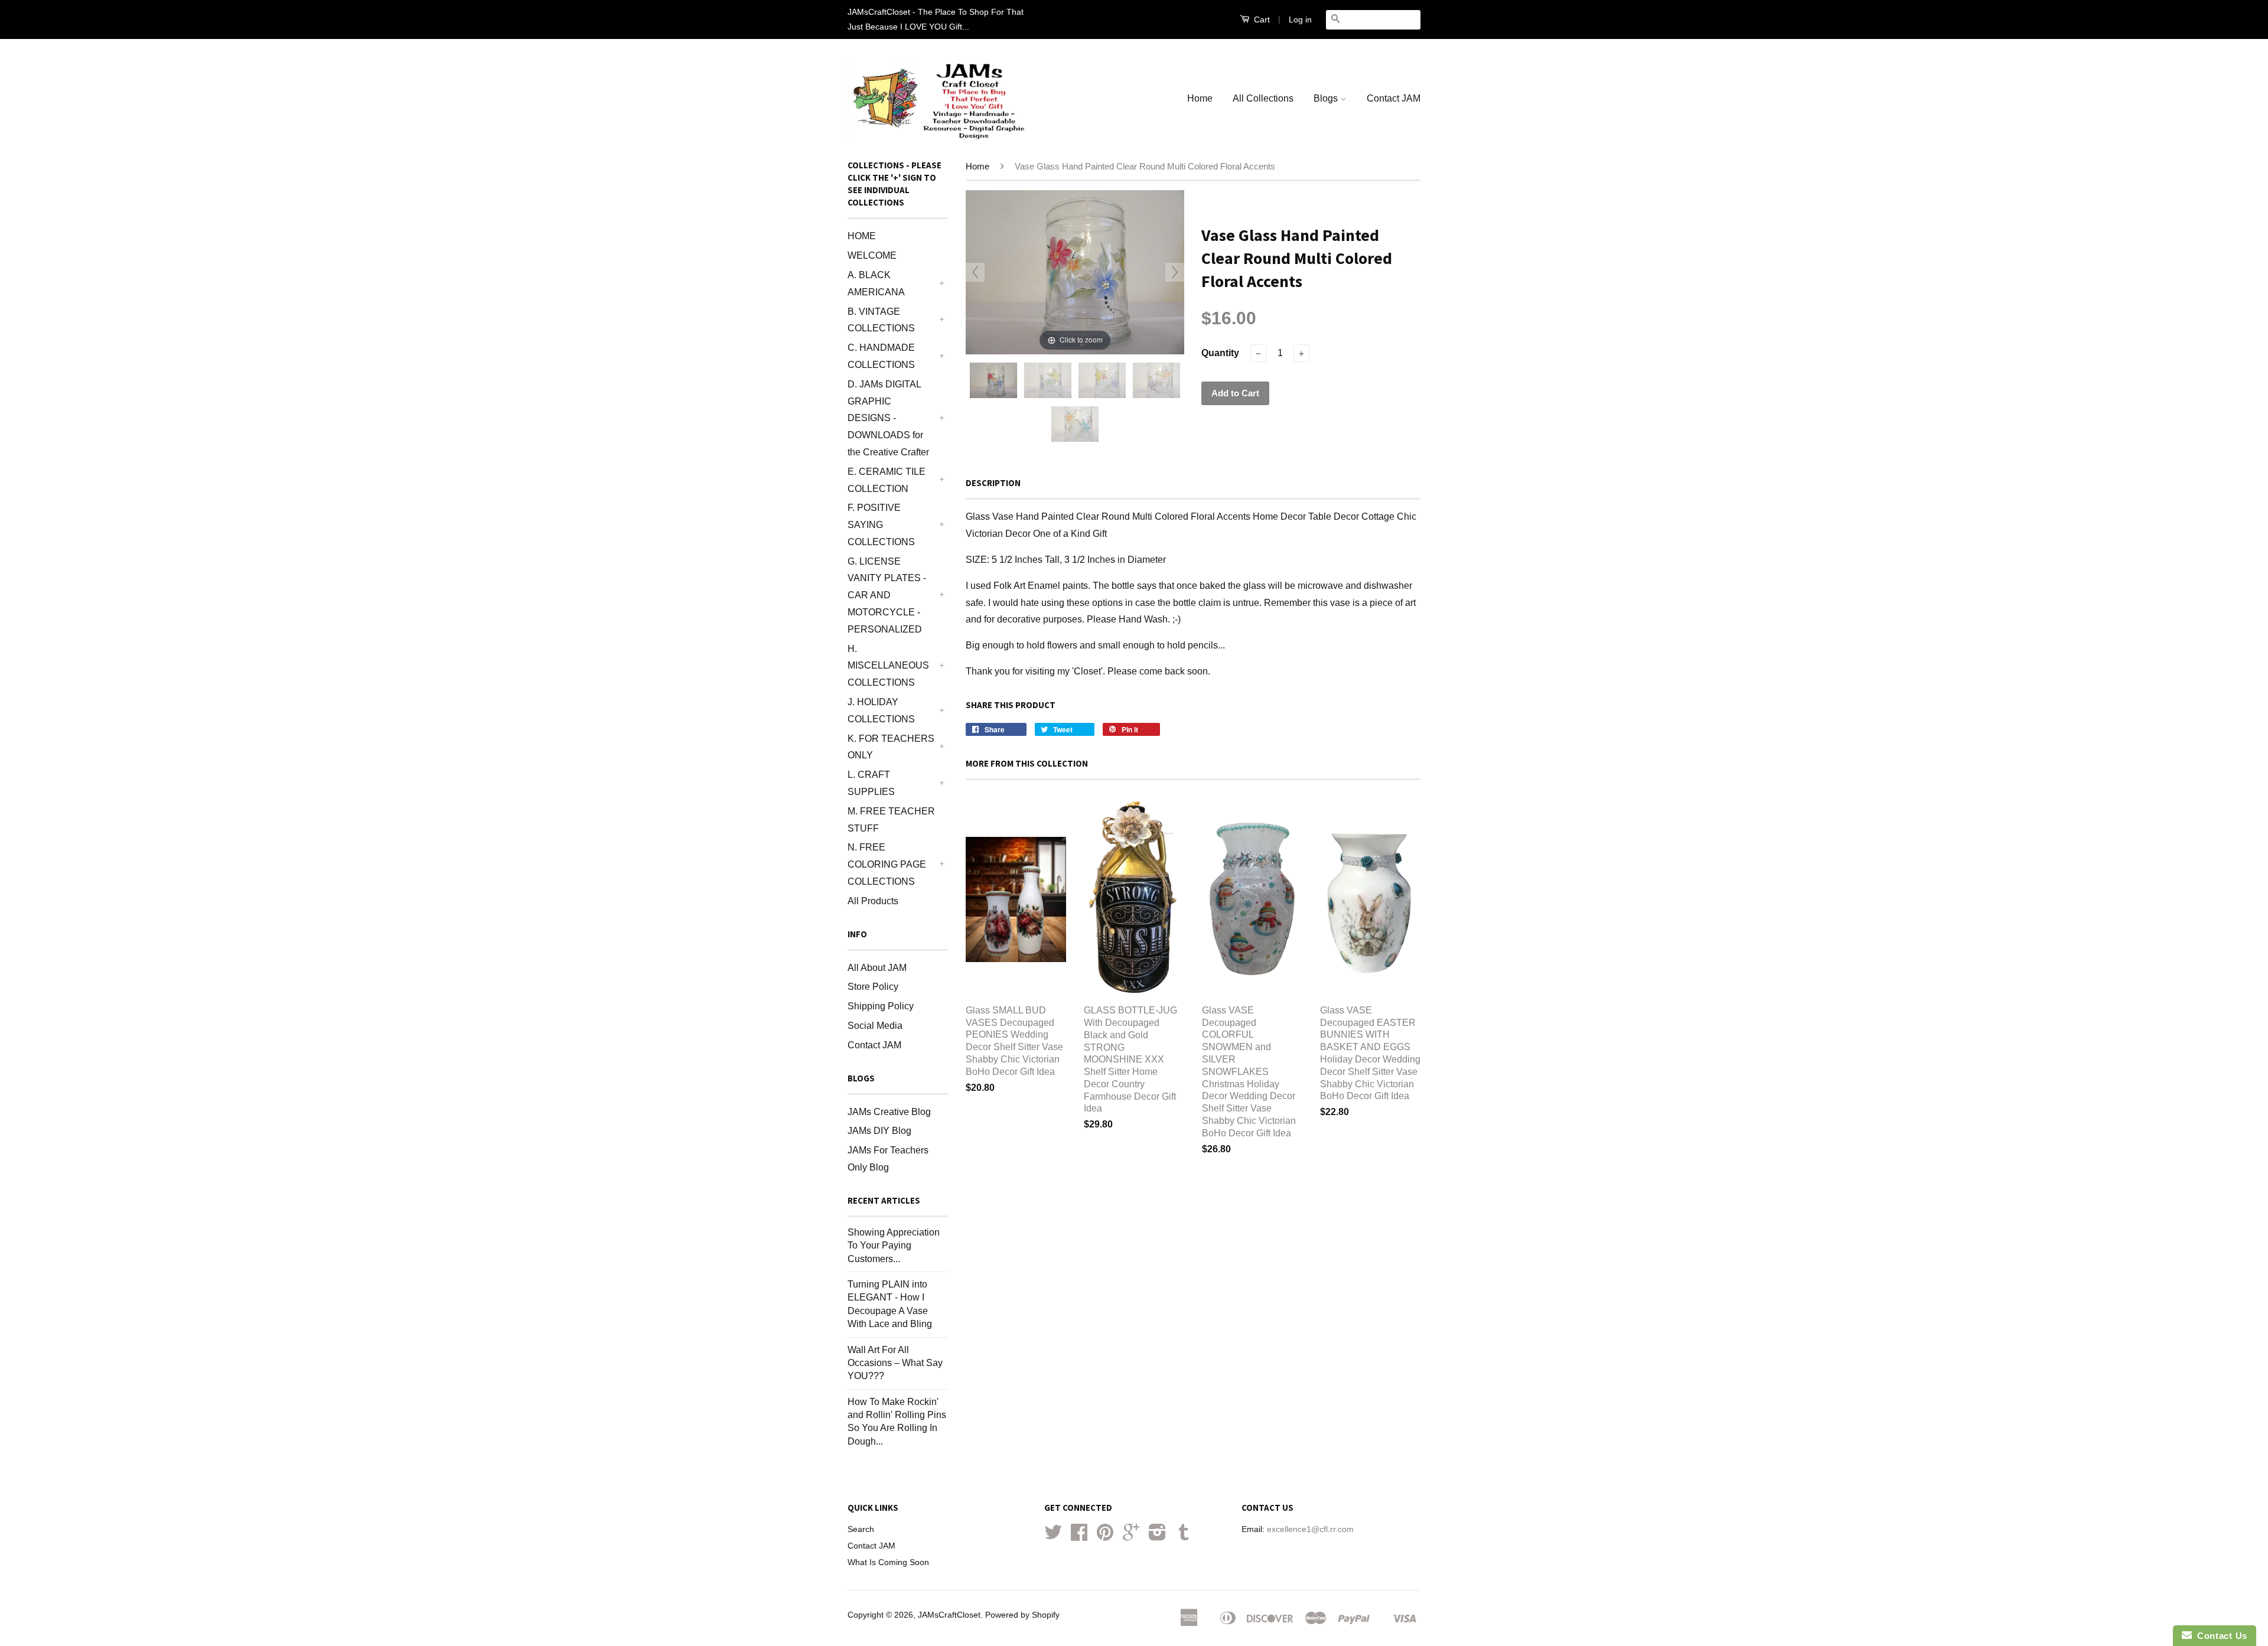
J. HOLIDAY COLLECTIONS (881, 710)
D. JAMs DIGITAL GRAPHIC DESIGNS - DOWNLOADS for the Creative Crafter (888, 418)
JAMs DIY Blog (879, 1131)
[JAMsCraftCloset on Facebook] (1079, 1536)
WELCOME (872, 255)
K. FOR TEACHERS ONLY (891, 747)
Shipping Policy (881, 1006)
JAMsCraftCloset (949, 1615)
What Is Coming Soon (888, 1562)
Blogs (1327, 98)
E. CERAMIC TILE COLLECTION (887, 480)
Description (993, 483)
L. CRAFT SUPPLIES (871, 783)
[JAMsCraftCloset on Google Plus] (1131, 1536)
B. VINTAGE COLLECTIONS (881, 320)
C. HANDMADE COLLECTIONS (881, 356)
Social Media (875, 1026)
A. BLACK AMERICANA (876, 283)
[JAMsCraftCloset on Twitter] (1053, 1536)
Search (861, 1529)
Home (1200, 98)
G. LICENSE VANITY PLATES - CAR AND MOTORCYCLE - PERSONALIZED (887, 595)
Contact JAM (1394, 98)
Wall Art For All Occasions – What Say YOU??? (895, 1363)
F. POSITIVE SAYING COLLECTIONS (881, 525)
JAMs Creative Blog (889, 1112)
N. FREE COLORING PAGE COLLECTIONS (887, 864)
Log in (1300, 19)
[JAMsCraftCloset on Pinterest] (1105, 1536)
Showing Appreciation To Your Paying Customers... (894, 1246)
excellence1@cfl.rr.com (1310, 1529)
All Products (873, 901)
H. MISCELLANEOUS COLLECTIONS (888, 666)
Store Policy (873, 987)
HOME (862, 236)
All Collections (1263, 98)
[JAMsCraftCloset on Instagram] (1157, 1536)
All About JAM (877, 968)
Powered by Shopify (1022, 1615)
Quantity (1220, 353)
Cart (1261, 19)
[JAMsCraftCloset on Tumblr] (1184, 1536)
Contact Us (2220, 1636)
